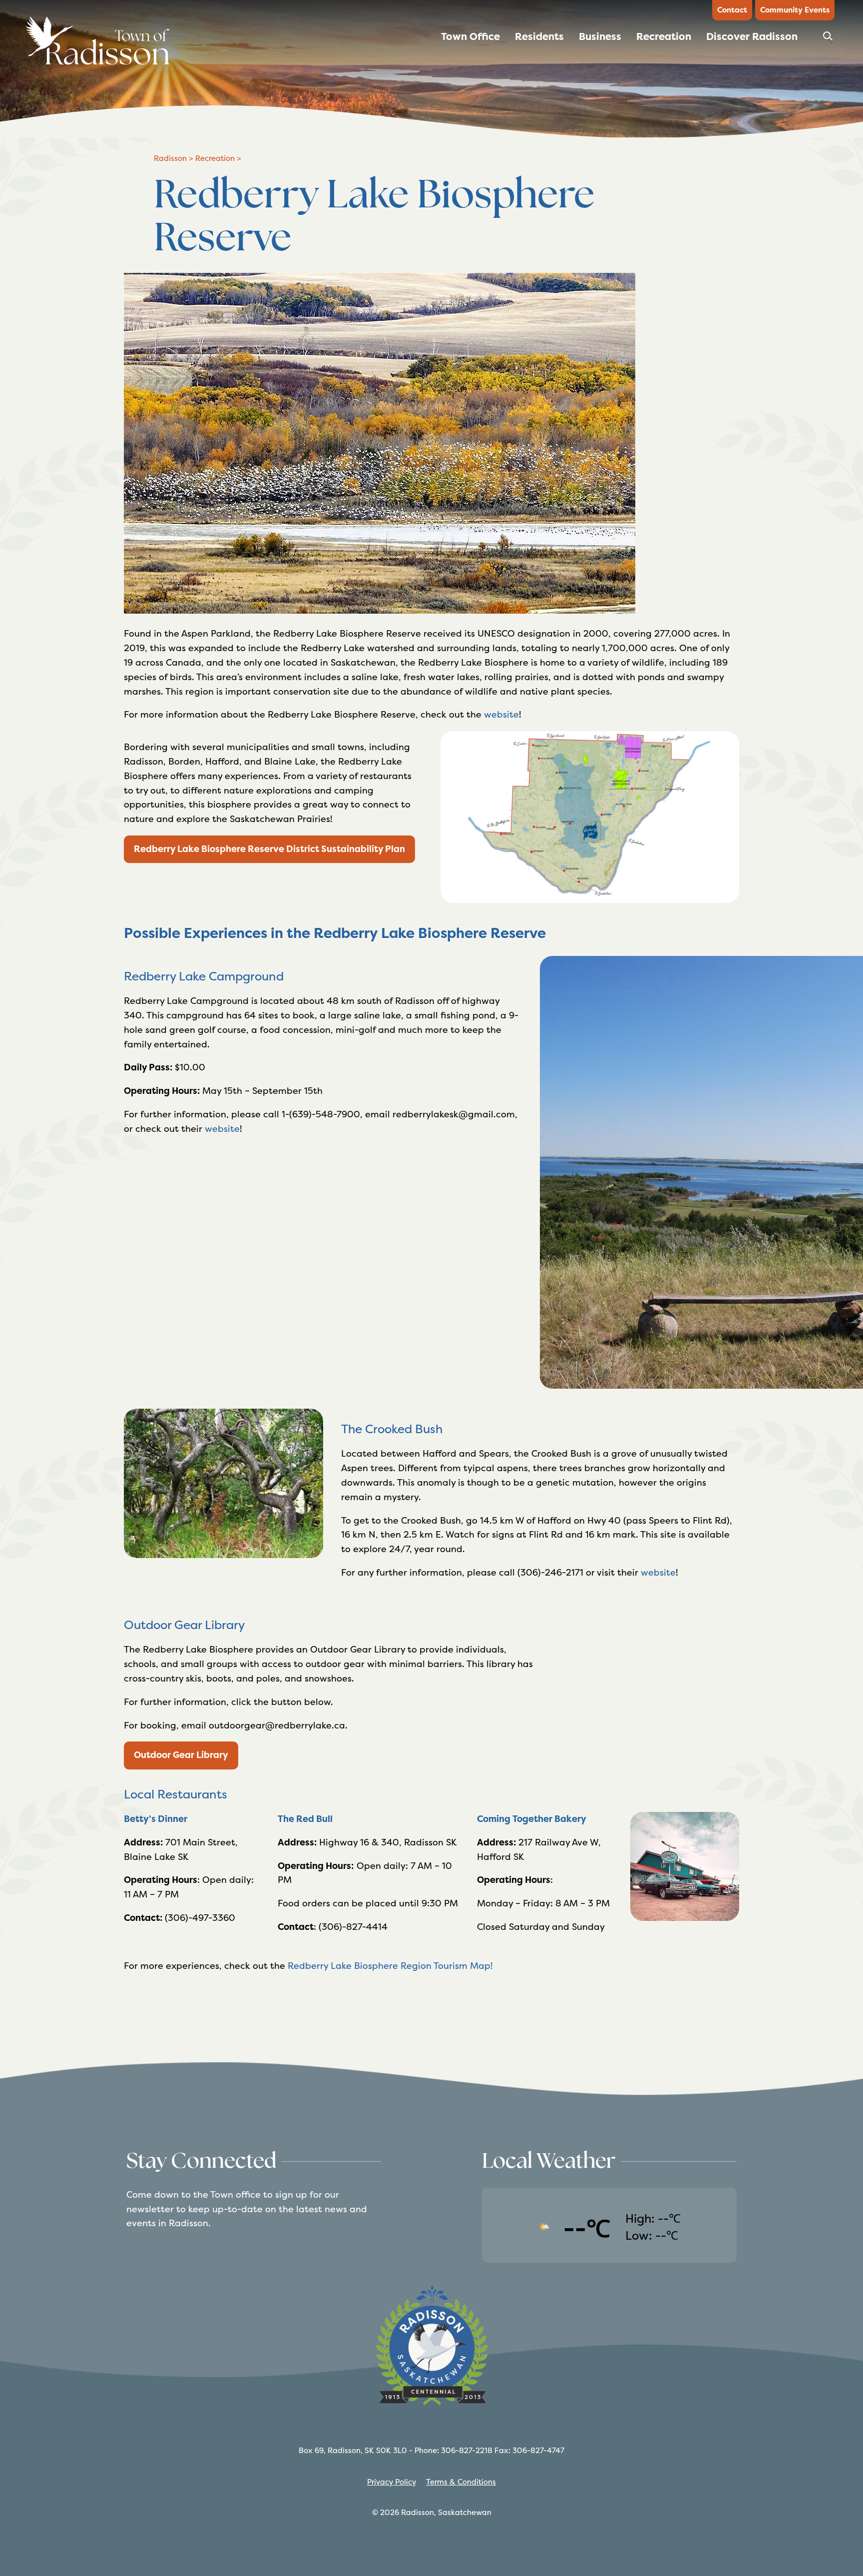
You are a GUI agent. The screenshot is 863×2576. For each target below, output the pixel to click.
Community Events (795, 10)
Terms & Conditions (461, 2482)
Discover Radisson (752, 36)
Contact (732, 10)
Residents (539, 36)
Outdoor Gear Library (181, 1755)
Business (600, 36)
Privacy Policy (392, 2482)
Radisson (170, 158)
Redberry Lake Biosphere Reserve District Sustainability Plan (269, 849)
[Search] (829, 39)
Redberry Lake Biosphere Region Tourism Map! (390, 1966)
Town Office (470, 36)
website (501, 714)
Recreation (664, 36)
